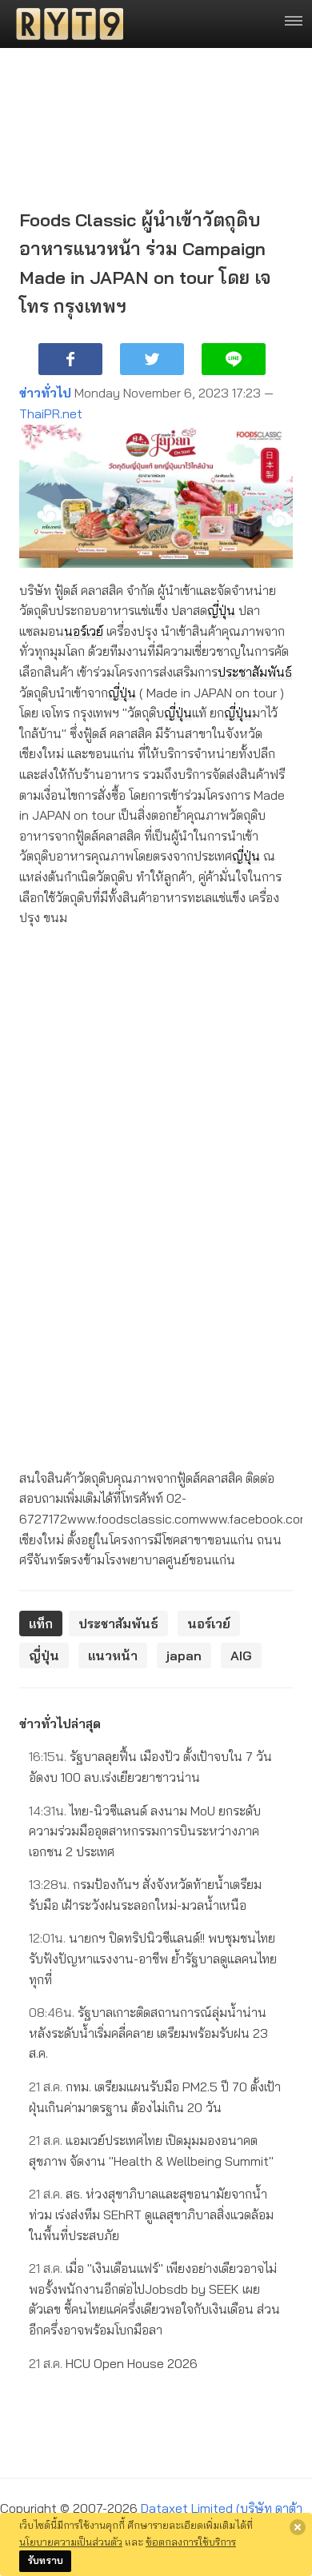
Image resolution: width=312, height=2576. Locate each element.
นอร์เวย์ (84, 631)
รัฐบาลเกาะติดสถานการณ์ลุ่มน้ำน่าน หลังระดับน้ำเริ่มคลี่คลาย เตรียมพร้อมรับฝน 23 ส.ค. (148, 2033)
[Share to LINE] (234, 359)
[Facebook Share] (70, 359)
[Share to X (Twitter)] (152, 359)
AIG (241, 1655)
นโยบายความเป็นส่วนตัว (71, 2542)
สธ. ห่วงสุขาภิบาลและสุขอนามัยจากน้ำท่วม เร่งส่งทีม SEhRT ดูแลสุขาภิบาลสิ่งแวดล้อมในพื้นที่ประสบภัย (151, 2214)
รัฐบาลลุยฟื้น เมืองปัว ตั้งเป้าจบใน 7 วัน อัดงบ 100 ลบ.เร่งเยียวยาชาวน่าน (150, 1767)
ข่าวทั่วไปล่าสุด (60, 1723)
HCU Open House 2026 (113, 2363)
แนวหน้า (113, 1655)
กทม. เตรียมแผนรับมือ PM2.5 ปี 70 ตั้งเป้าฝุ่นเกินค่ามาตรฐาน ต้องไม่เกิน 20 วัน (155, 2097)
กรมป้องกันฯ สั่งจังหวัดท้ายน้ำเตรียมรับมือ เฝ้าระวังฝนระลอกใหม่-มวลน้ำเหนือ (145, 1895)
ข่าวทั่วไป (45, 393)
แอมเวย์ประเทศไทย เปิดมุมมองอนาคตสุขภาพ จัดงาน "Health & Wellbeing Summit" (151, 2151)
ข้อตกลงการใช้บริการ (191, 2542)
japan (184, 1655)
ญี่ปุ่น (221, 610)
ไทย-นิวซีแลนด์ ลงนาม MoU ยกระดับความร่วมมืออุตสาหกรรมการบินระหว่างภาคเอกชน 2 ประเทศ (145, 1831)
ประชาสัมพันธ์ (255, 672)
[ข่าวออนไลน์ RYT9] (65, 24)
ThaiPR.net (51, 413)
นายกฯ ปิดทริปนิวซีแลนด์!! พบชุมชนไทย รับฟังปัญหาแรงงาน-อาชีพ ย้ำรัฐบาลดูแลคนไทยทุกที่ (153, 1958)
